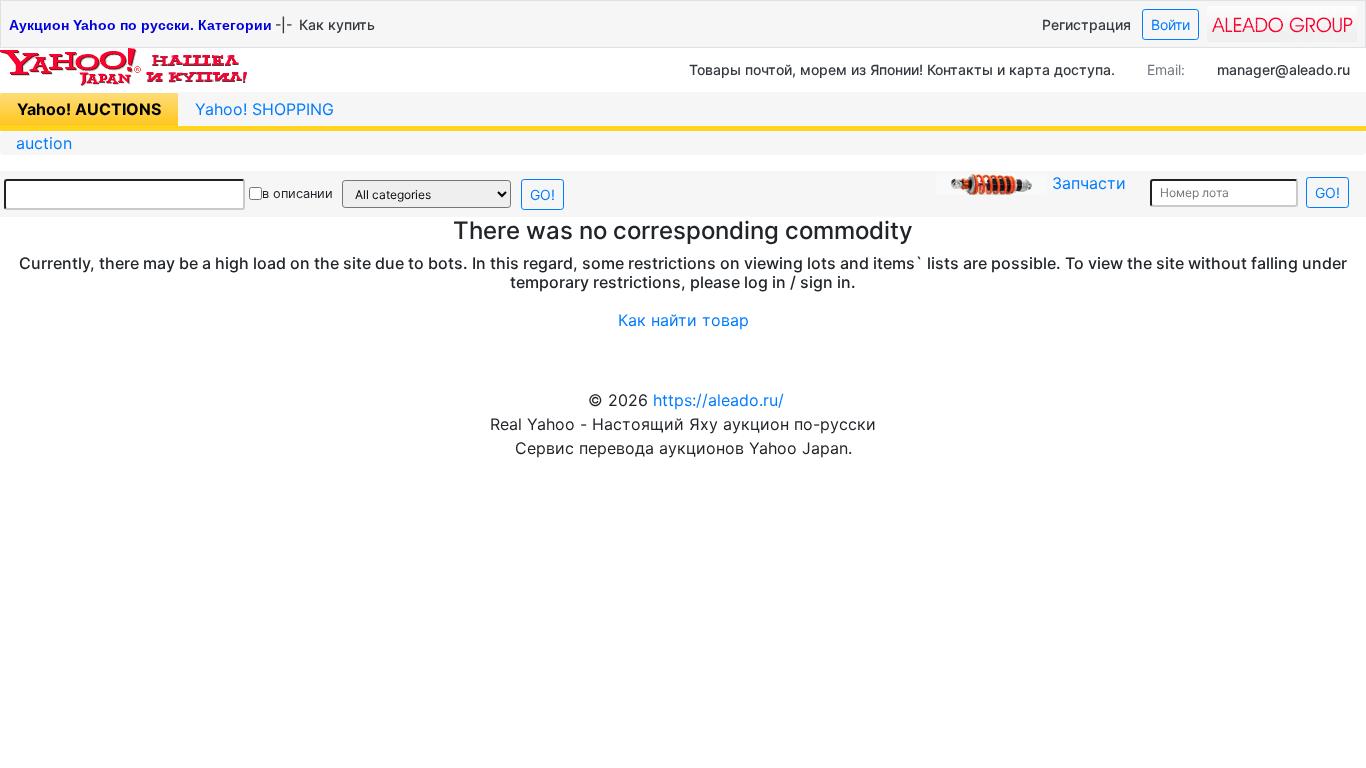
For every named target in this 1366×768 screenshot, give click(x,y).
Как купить (337, 24)
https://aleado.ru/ (718, 400)
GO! (542, 194)
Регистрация (1086, 24)
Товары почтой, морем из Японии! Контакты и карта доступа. (902, 69)
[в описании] (255, 194)
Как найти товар (683, 320)
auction (44, 143)
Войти (1170, 24)
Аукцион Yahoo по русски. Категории (140, 25)
